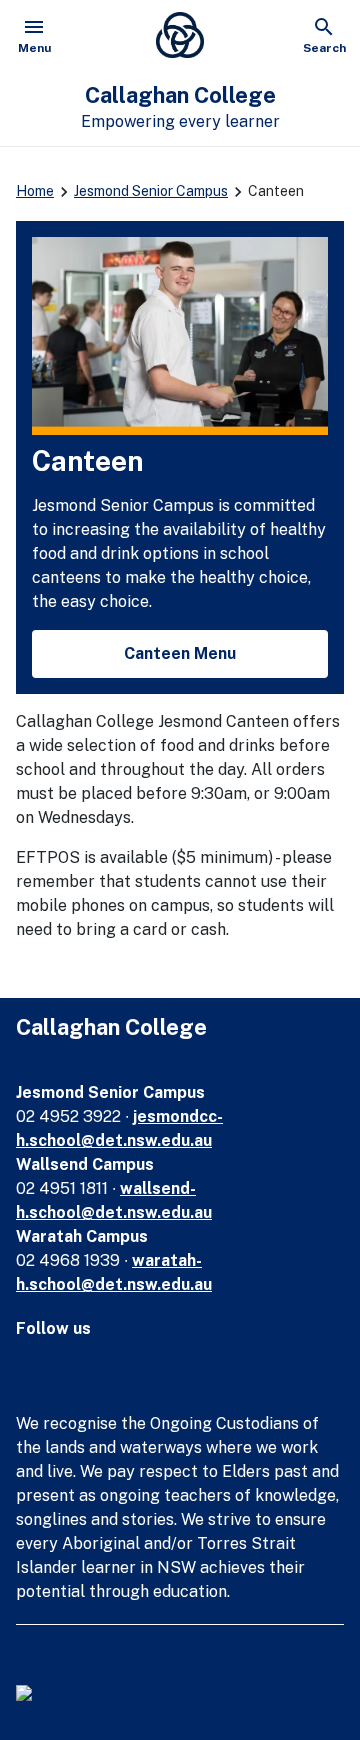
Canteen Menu (180, 653)
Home (35, 191)
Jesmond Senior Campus (151, 191)
